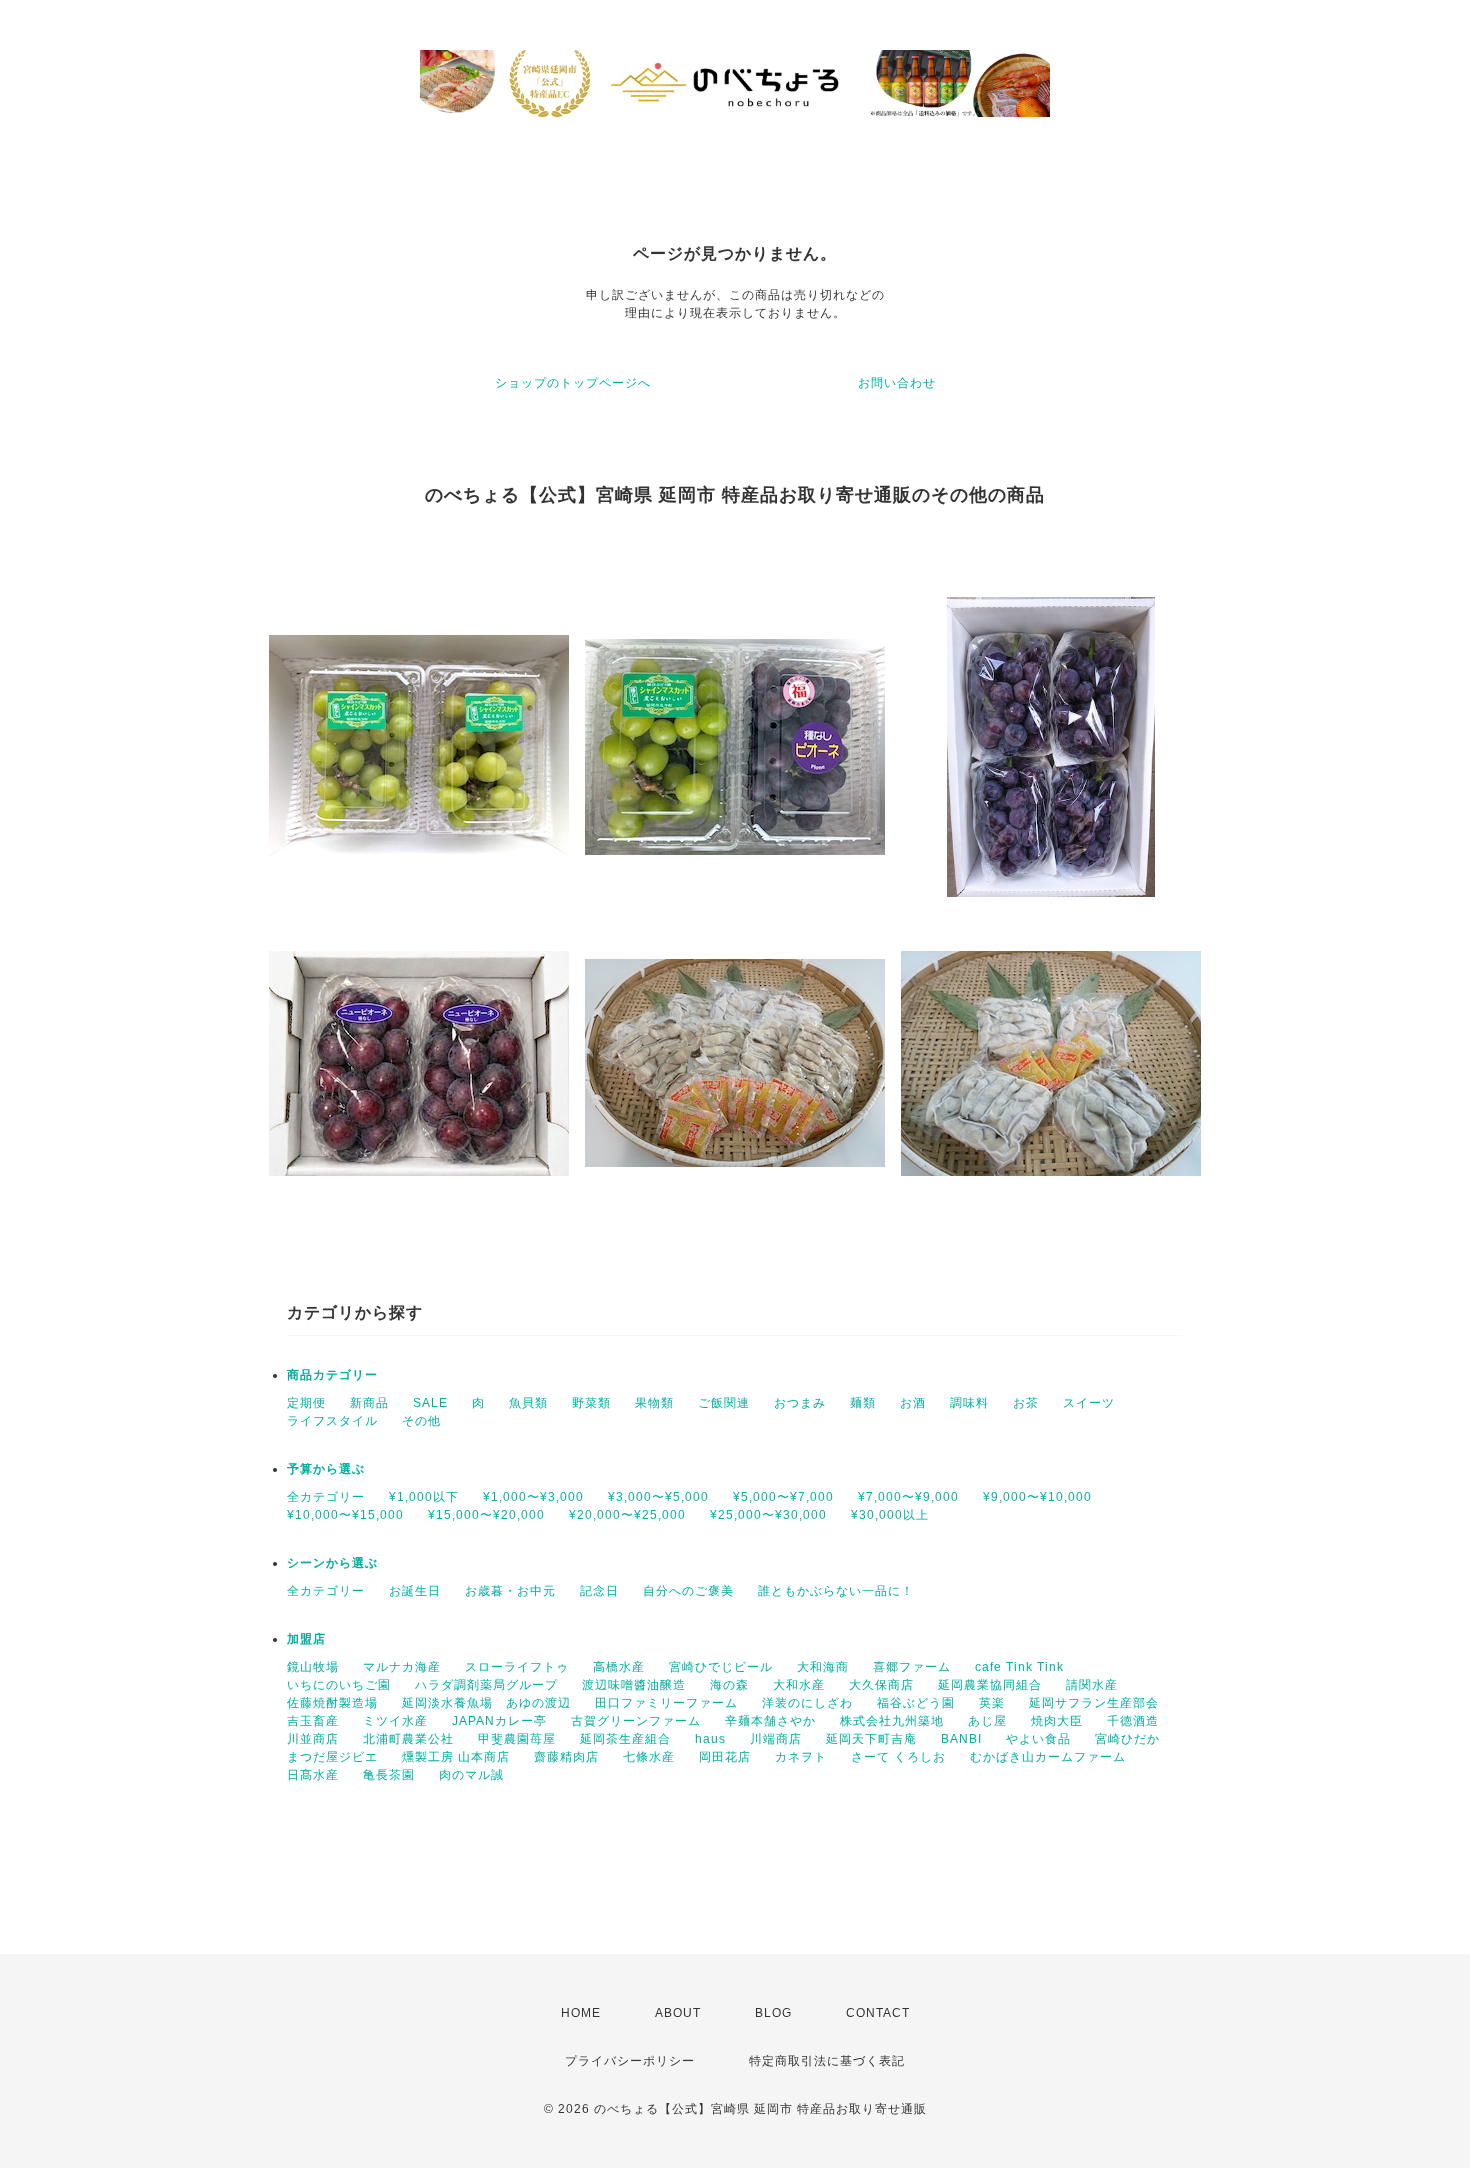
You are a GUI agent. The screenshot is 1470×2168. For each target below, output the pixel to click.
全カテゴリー (326, 1497)
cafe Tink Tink (1019, 1667)
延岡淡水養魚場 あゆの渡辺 (486, 1703)
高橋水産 (619, 1667)
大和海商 (823, 1667)
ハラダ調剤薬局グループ (486, 1685)
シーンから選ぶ (332, 1563)
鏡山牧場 (313, 1667)
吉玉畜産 (313, 1721)
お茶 (1026, 1403)
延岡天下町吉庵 (871, 1739)
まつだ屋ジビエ (332, 1757)
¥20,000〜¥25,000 (627, 1515)
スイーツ (1089, 1403)
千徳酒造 (1133, 1721)
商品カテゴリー (332, 1375)
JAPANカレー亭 (499, 1721)
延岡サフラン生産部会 (1094, 1703)
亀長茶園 (389, 1775)
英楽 (992, 1703)
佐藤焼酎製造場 (332, 1703)
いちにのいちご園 (339, 1685)
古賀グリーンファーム (636, 1721)
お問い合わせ (897, 383)
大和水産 (799, 1685)
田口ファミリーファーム (666, 1703)
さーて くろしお (898, 1757)
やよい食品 (1038, 1739)
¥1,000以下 (424, 1497)
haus (710, 1739)
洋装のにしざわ (807, 1703)
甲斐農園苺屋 (517, 1739)
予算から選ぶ (326, 1469)
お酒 (913, 1403)
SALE (430, 1403)
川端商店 (776, 1739)
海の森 (729, 1685)
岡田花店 (725, 1757)
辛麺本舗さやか (770, 1721)
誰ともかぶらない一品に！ (836, 1591)
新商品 (369, 1403)
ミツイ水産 (395, 1721)
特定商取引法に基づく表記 (827, 2061)
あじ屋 (987, 1721)
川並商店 (313, 1739)
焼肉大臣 (1057, 1721)
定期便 (306, 1403)
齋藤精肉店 (566, 1757)
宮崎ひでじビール (721, 1667)
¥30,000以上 (890, 1515)
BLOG (773, 2013)
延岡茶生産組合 (625, 1739)
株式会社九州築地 (892, 1721)
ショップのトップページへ (573, 383)
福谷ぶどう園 (916, 1703)
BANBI (961, 1739)
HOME (581, 2013)
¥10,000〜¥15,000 (345, 1515)
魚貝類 (528, 1403)
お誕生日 (415, 1591)
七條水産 (649, 1757)
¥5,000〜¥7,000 (783, 1497)
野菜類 (591, 1403)
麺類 (863, 1403)
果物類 (654, 1403)
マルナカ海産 (402, 1667)
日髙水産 (313, 1775)
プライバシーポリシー (630, 2061)
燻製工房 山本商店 (456, 1757)
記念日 (599, 1591)
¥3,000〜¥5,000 (658, 1497)
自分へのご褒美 (688, 1591)
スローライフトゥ (517, 1667)
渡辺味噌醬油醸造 (634, 1685)
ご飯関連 (724, 1403)
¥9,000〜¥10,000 (1037, 1497)
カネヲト (801, 1757)
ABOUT (678, 2013)
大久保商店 (881, 1685)
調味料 (969, 1403)
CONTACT (878, 2013)
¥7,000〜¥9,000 (908, 1497)
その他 (421, 1421)
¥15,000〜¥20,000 (486, 1515)
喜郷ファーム (912, 1667)
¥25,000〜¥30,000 (768, 1515)
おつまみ (800, 1403)
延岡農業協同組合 (990, 1685)
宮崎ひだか (1127, 1739)
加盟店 (306, 1639)
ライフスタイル (332, 1421)
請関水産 (1092, 1685)
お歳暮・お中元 (510, 1591)
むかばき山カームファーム (1048, 1757)
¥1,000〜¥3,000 (533, 1497)
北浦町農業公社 (408, 1739)
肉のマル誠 (471, 1775)
